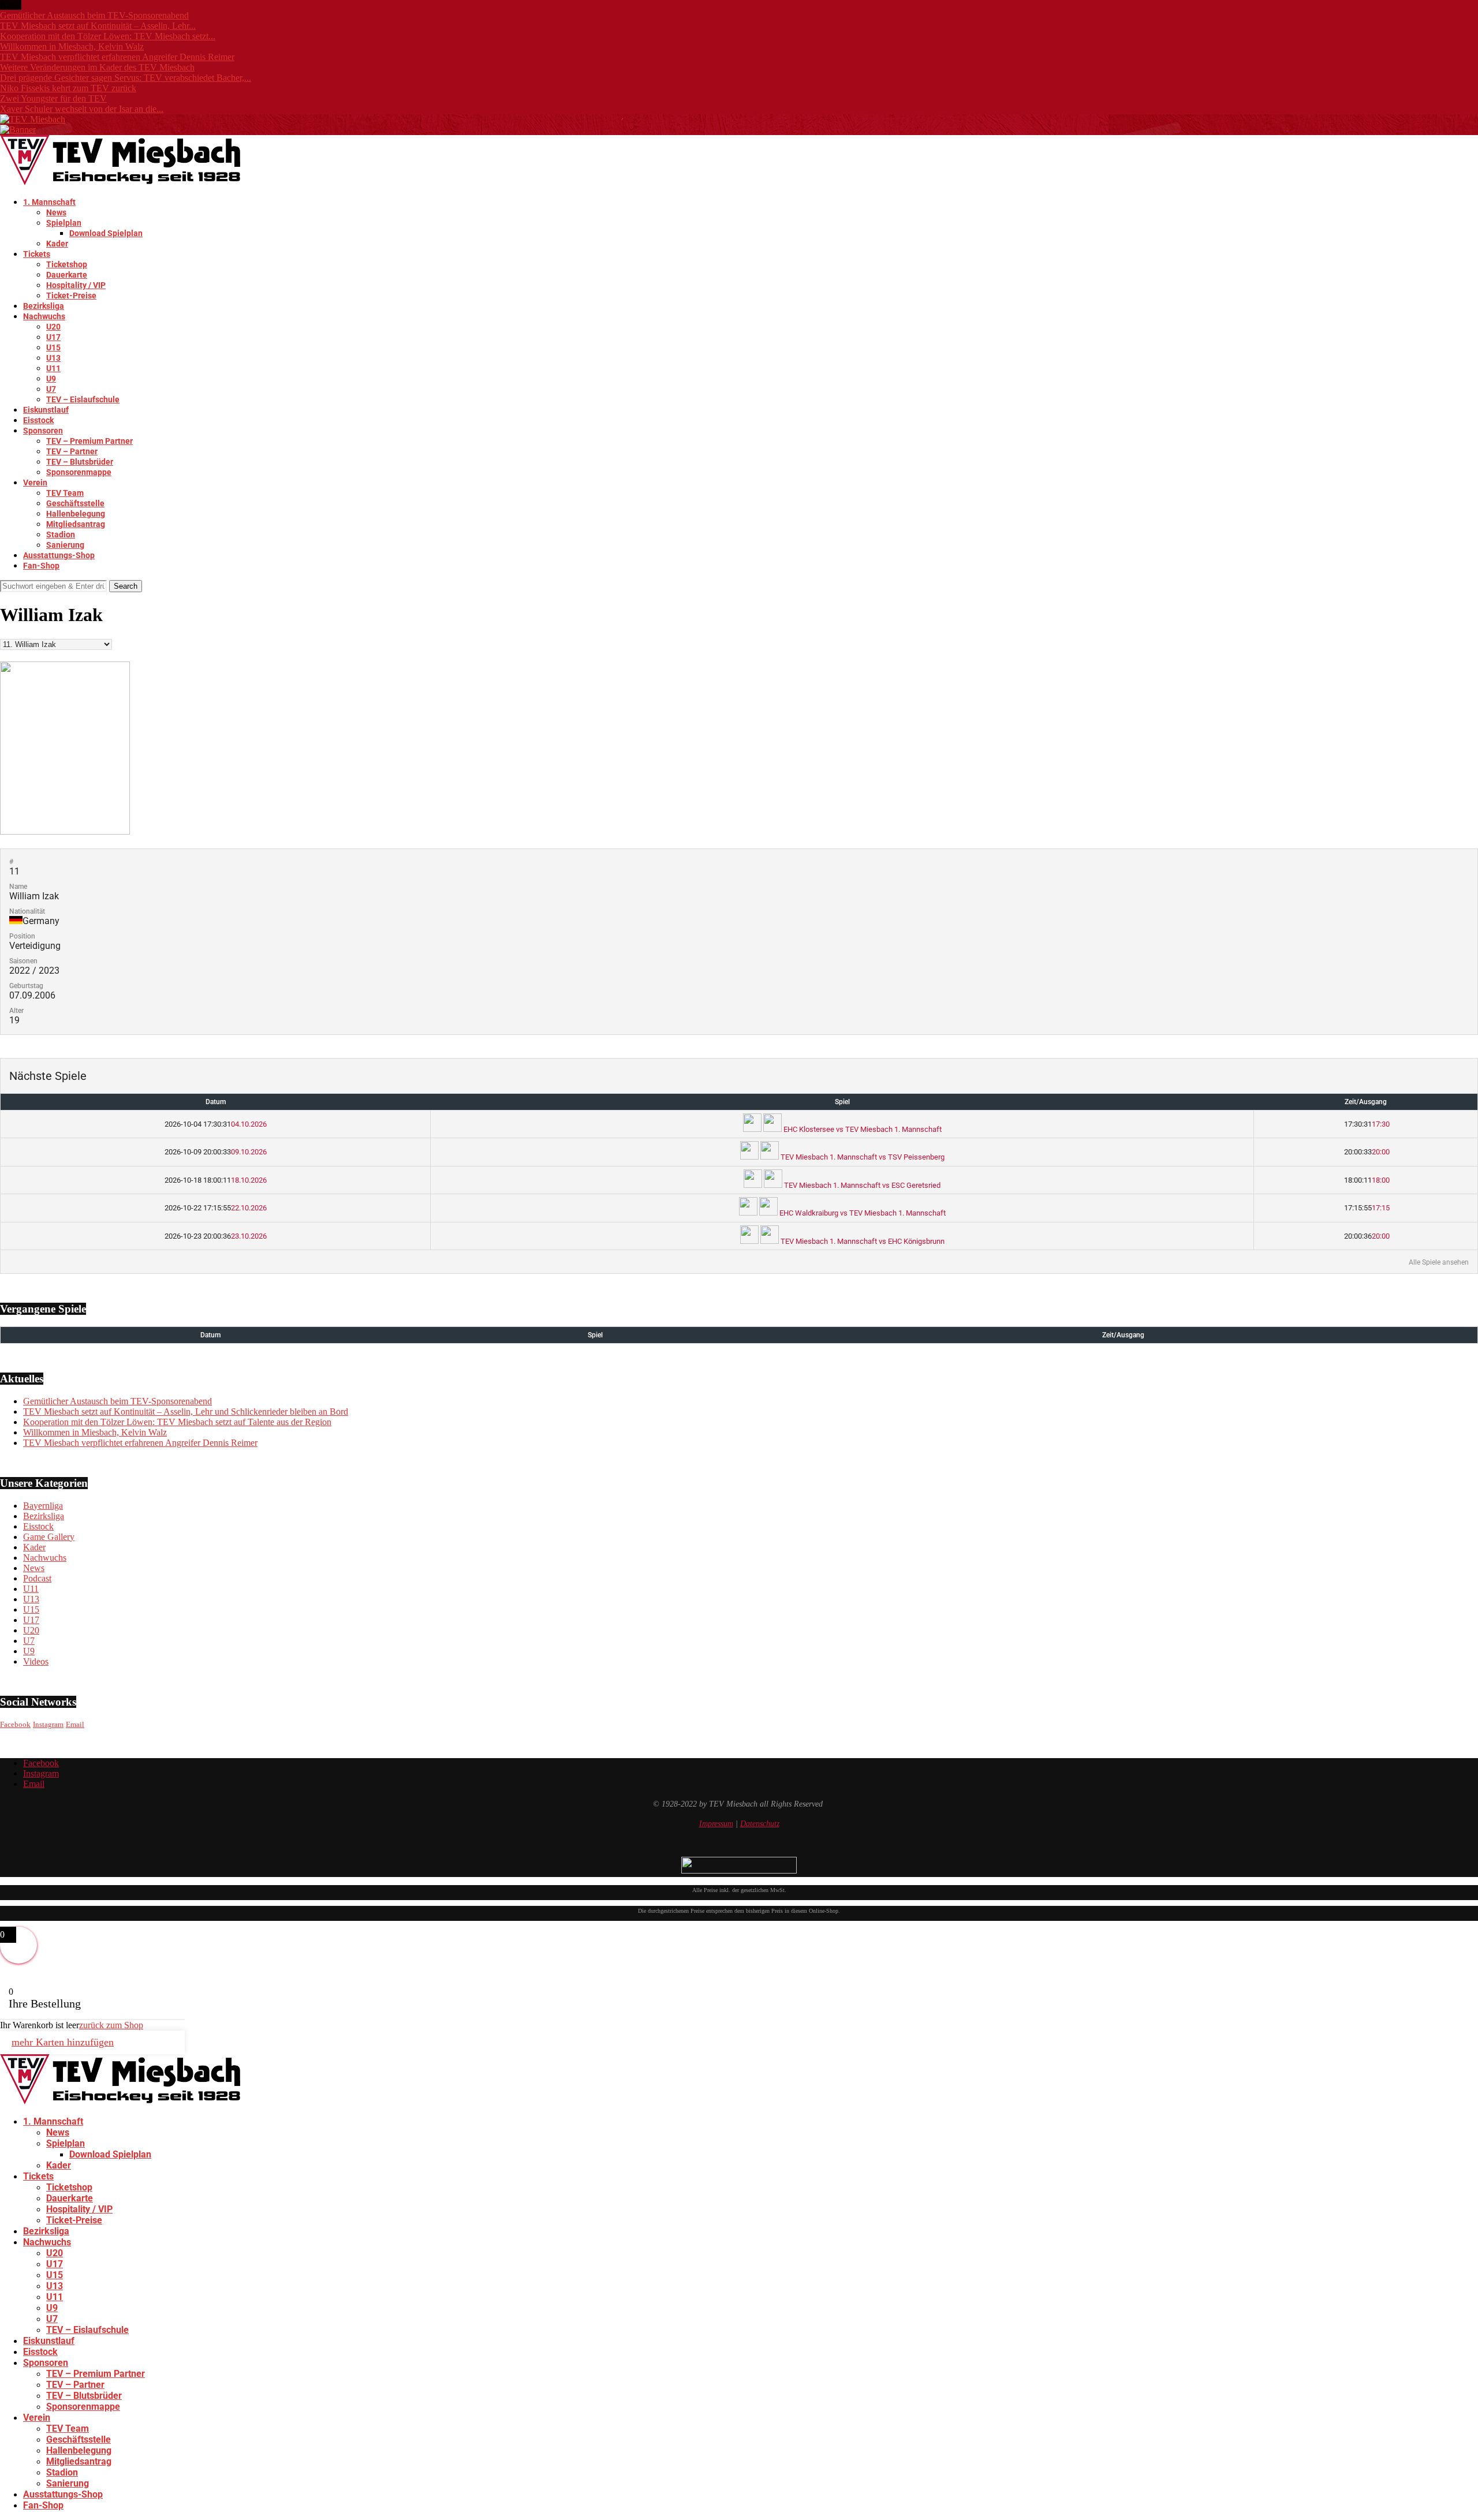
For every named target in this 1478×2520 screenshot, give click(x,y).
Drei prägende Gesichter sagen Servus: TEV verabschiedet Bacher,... (126, 78)
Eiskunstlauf (46, 410)
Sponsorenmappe (79, 472)
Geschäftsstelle (75, 503)
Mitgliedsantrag (76, 524)
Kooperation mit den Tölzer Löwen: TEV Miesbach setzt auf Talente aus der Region (177, 1422)
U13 (53, 358)
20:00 (1366, 1152)
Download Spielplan (106, 233)
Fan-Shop (41, 566)
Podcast (37, 1578)
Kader (57, 244)
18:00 (1366, 1180)
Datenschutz (760, 1824)
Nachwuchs (44, 316)
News (56, 212)
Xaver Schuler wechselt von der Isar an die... (82, 109)
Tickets (37, 254)
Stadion (61, 534)
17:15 (1366, 1208)
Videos (36, 1661)
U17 (53, 337)
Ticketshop (67, 264)
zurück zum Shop (111, 2025)
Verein (35, 483)
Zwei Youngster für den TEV (53, 98)
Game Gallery (49, 1537)
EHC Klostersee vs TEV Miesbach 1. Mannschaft (862, 1129)
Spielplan (64, 223)
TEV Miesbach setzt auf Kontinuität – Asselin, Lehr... (98, 26)
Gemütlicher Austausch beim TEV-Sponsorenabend (94, 15)
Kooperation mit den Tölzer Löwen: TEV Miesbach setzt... (108, 36)
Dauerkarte (67, 275)
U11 (53, 368)
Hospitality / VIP (76, 285)
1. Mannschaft (49, 202)
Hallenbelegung (76, 514)
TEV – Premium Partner (89, 441)
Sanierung (65, 545)
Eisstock (38, 420)
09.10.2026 (216, 1152)
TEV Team (65, 493)
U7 (51, 389)
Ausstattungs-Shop (59, 555)
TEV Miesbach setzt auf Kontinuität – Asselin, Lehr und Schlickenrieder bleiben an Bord (186, 1412)
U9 (51, 379)
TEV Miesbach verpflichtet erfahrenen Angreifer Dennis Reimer (117, 57)
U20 (53, 327)
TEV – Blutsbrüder (80, 462)
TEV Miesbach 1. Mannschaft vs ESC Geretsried (861, 1185)
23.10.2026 (216, 1236)
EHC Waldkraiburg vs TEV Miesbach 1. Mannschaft (862, 1213)
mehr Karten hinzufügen (63, 2042)
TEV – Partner (72, 451)
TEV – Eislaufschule (83, 399)
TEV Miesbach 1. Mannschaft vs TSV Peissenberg (862, 1157)
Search (126, 586)
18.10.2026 (216, 1180)
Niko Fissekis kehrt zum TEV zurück (68, 88)
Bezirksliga (44, 306)
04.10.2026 (216, 1124)
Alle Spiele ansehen (1439, 1262)
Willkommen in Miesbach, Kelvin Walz (72, 46)
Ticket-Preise (71, 296)
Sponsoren (43, 431)
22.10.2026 (216, 1208)
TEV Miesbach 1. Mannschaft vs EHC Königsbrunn (862, 1241)
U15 (53, 347)
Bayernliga (43, 1506)
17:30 (1366, 1124)
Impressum (716, 1824)
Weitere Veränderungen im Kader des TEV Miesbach (97, 67)
